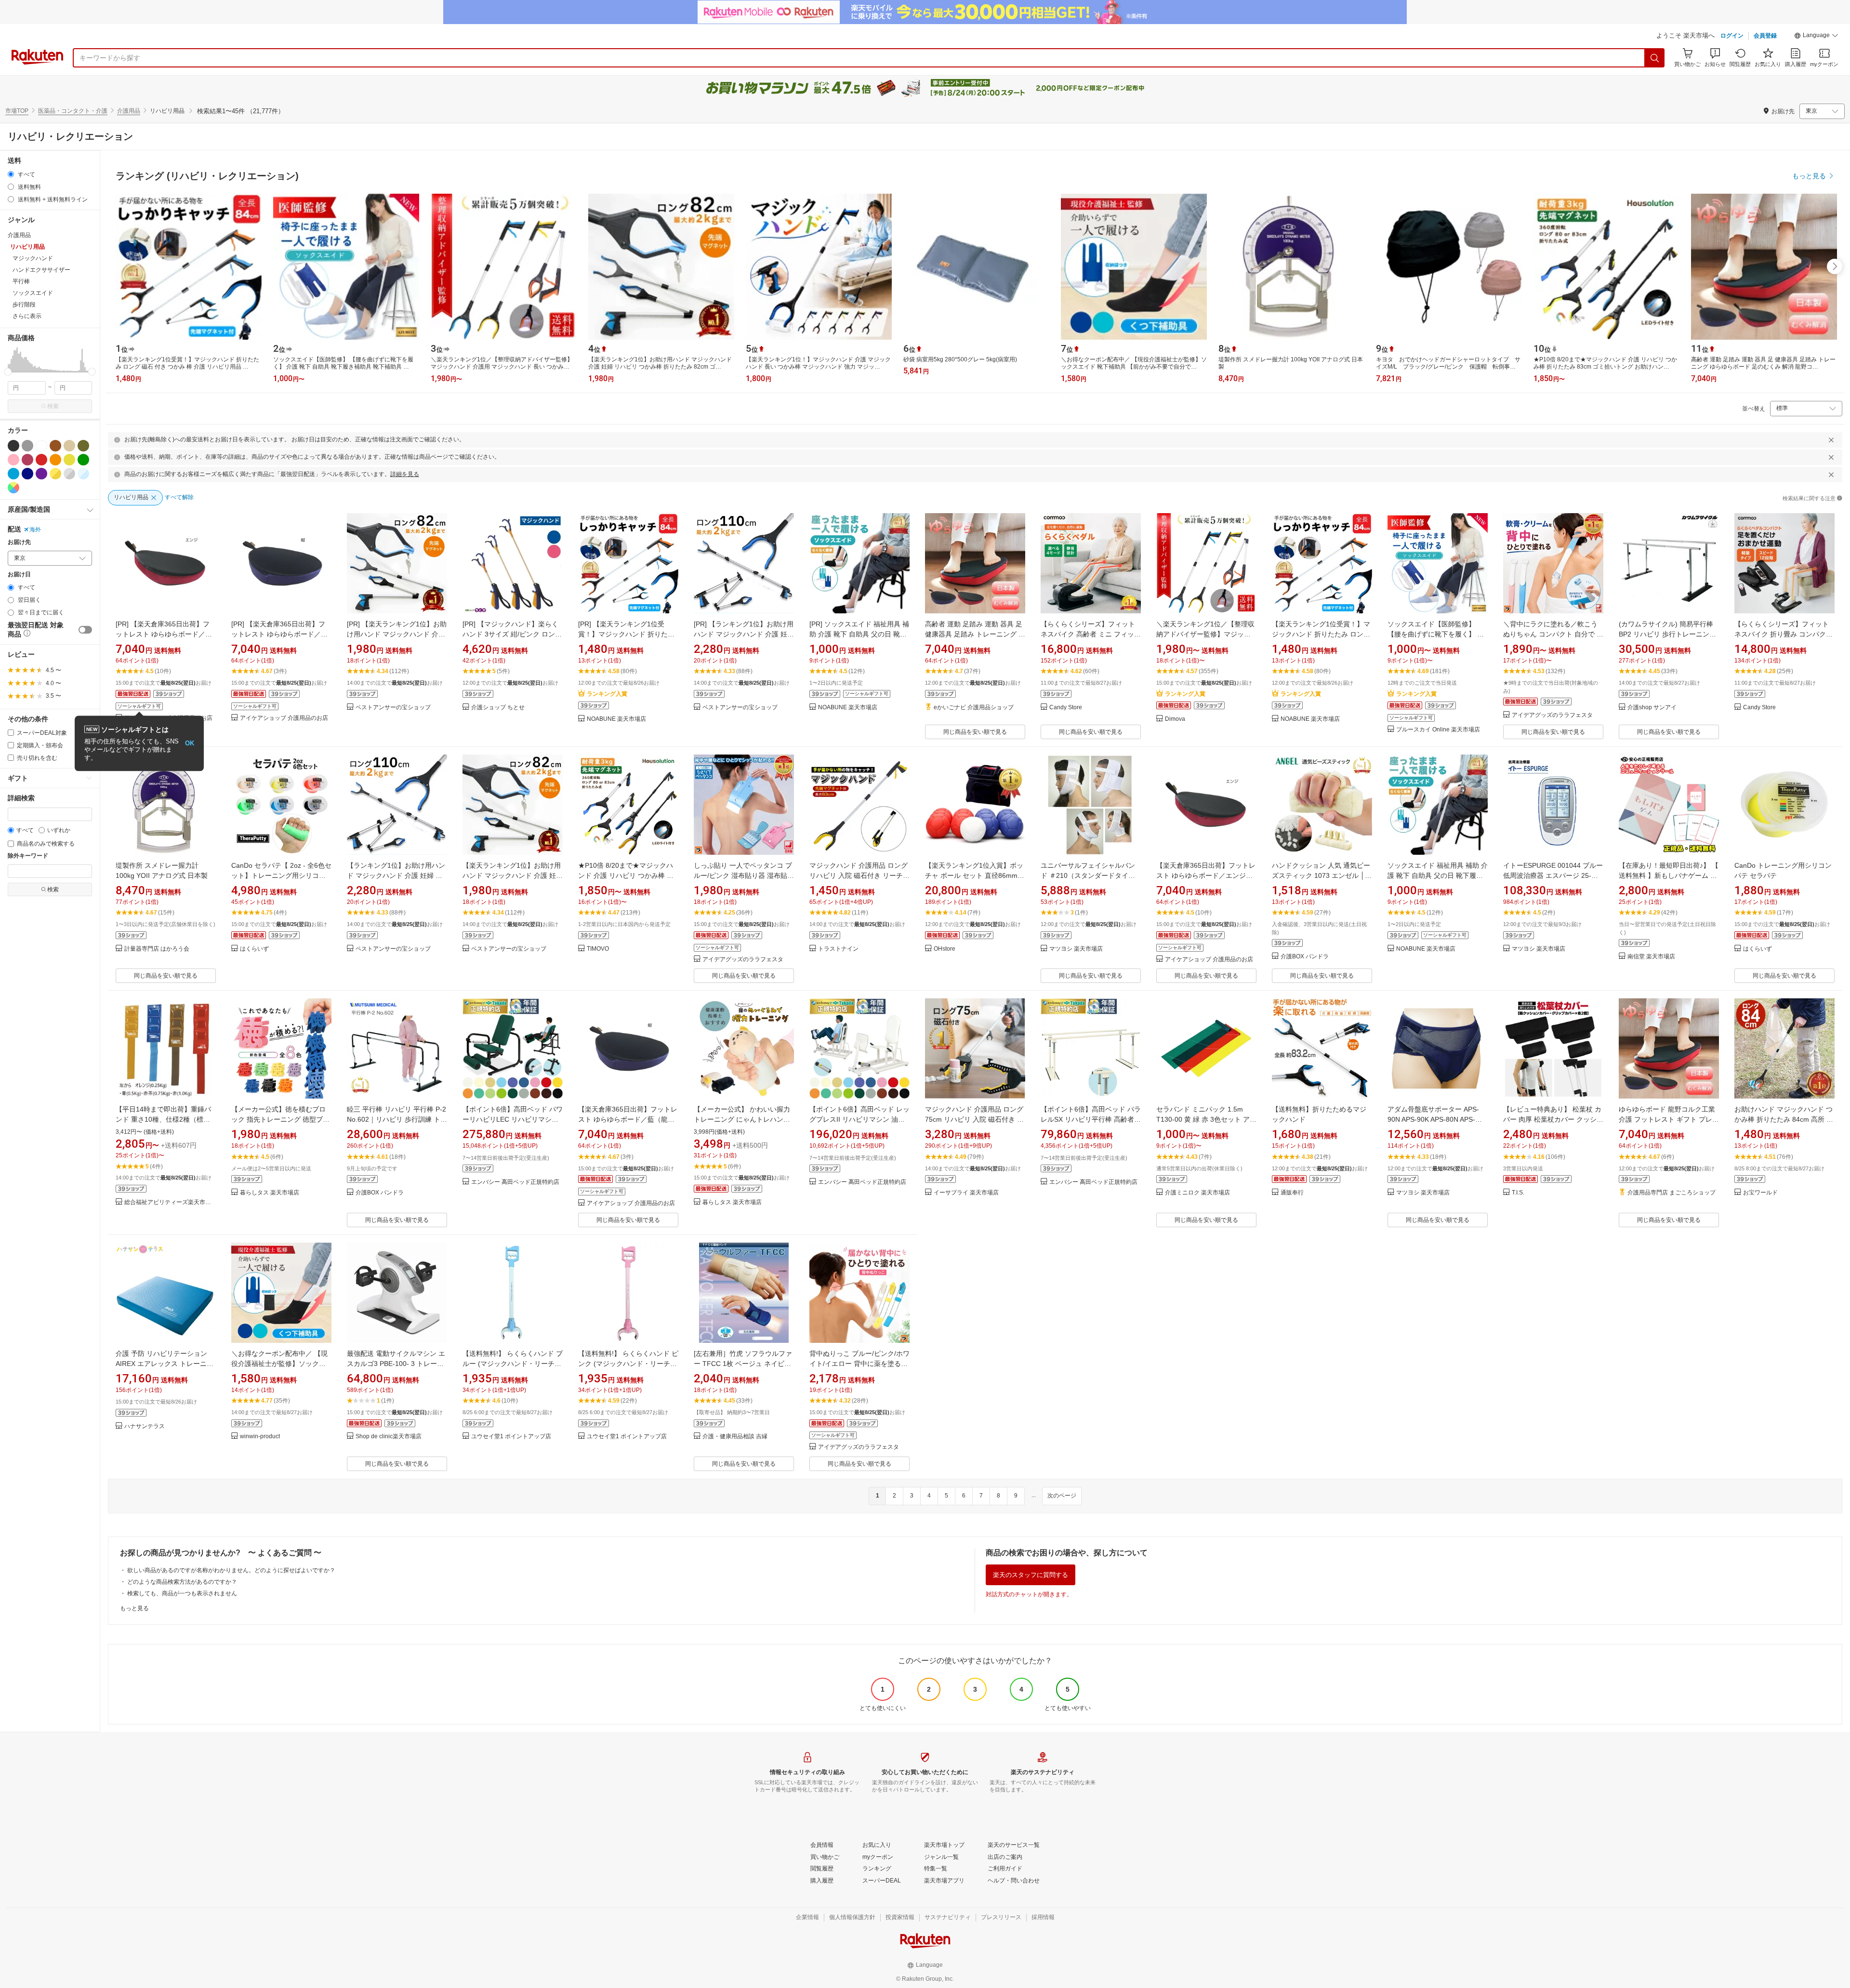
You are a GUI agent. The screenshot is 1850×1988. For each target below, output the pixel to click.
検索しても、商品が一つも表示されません (182, 1593)
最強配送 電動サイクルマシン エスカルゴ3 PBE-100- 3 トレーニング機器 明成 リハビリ (396, 1364)
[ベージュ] (69, 446)
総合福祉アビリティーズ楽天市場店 (170, 1202)
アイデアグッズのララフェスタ (1552, 715)
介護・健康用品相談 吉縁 (735, 1437)
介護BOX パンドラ (1305, 957)
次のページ (1062, 1496)
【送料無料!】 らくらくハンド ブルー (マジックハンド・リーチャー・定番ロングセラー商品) (513, 1364)
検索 (53, 406)
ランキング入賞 (607, 694)
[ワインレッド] (27, 460)
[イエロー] (69, 460)
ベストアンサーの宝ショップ (393, 708)
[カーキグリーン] (83, 446)
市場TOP (17, 111)
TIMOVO (598, 949)
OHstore (945, 949)
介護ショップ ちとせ (498, 708)
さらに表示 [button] (27, 316)
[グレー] (27, 446)
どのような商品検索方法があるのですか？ (182, 1582)
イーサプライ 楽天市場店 (966, 1193)
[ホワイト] (41, 446)
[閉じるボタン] (1831, 440)
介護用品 (129, 111)
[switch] (85, 630)
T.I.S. (1518, 1193)
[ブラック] (13, 446)
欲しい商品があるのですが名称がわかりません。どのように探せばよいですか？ (231, 1570)
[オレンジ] (55, 460)
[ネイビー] (27, 474)
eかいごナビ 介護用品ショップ (974, 708)
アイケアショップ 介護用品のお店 (284, 718)
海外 (35, 530)
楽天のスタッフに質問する (1031, 1575)
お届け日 (19, 575)
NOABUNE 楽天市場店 (616, 719)
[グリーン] (83, 460)
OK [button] (190, 743)
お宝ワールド (1760, 1193)
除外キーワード (28, 856)
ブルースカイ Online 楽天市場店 (1438, 730)
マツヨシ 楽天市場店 (1076, 949)
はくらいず (254, 949)
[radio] (11, 174)
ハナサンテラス (145, 1426)
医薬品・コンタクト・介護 (73, 111)
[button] (1816, 37)
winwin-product (260, 1437)
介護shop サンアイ (1652, 708)
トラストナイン (838, 949)
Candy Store (1066, 708)
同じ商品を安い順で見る (975, 732)
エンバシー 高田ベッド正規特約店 (515, 1182)
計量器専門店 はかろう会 (157, 949)
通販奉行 (1292, 1193)
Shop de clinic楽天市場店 (389, 1437)
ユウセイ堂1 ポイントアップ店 (511, 1437)
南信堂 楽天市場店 (1651, 957)
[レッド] (41, 460)
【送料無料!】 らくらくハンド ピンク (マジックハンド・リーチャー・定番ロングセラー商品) (628, 1364)
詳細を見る (405, 474)
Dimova (1175, 719)
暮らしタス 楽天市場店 (270, 1193)
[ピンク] (13, 460)
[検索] (1655, 58)
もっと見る (134, 1608)
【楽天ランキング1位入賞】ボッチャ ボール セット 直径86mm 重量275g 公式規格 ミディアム (974, 875)
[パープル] (41, 474)
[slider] (8, 372)
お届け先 (19, 542)
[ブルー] (13, 474)
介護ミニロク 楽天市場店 (1197, 1193)
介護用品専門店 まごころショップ (1672, 1193)
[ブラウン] (55, 446)
